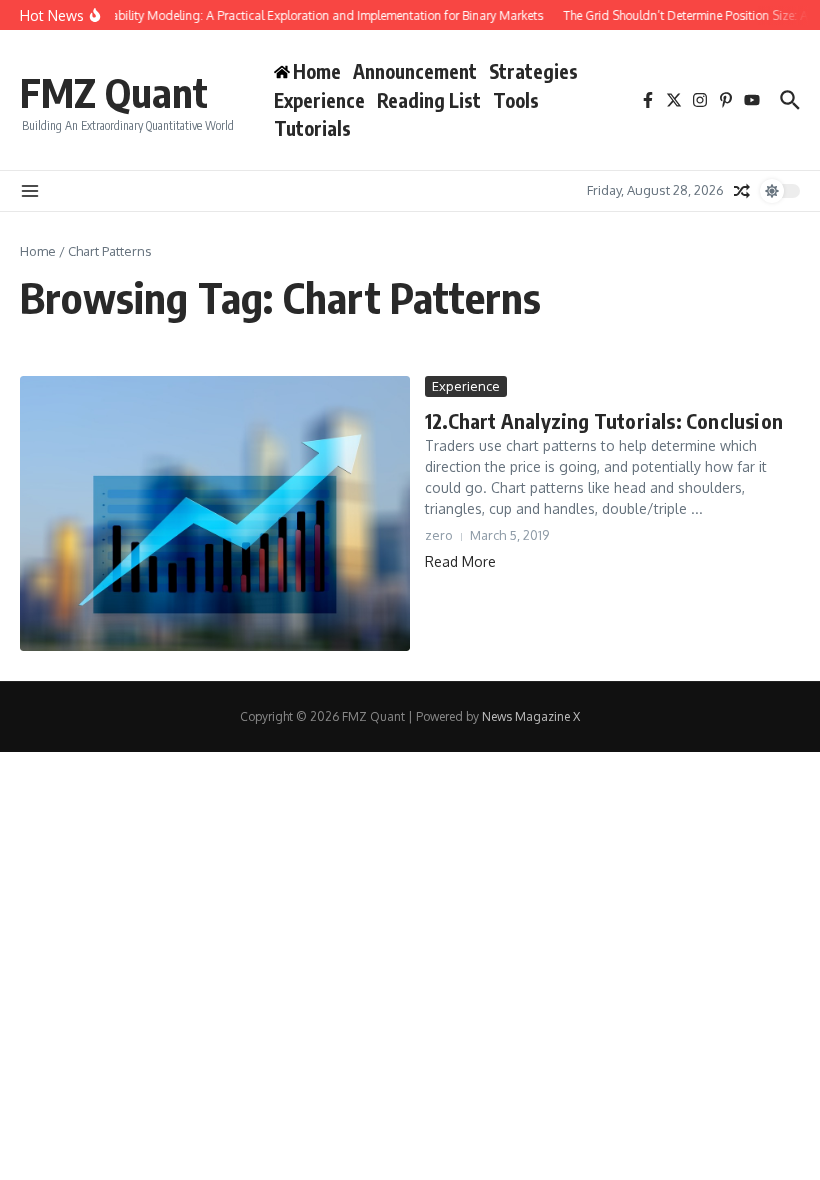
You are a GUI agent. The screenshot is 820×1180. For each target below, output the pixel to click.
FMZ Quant (114, 92)
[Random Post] (742, 191)
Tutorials (312, 128)
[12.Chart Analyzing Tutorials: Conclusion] (215, 513)
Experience (319, 100)
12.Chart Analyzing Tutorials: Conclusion (604, 420)
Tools (516, 100)
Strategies (533, 71)
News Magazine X (531, 716)
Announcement (415, 71)
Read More (460, 561)
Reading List (429, 100)
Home (38, 251)
